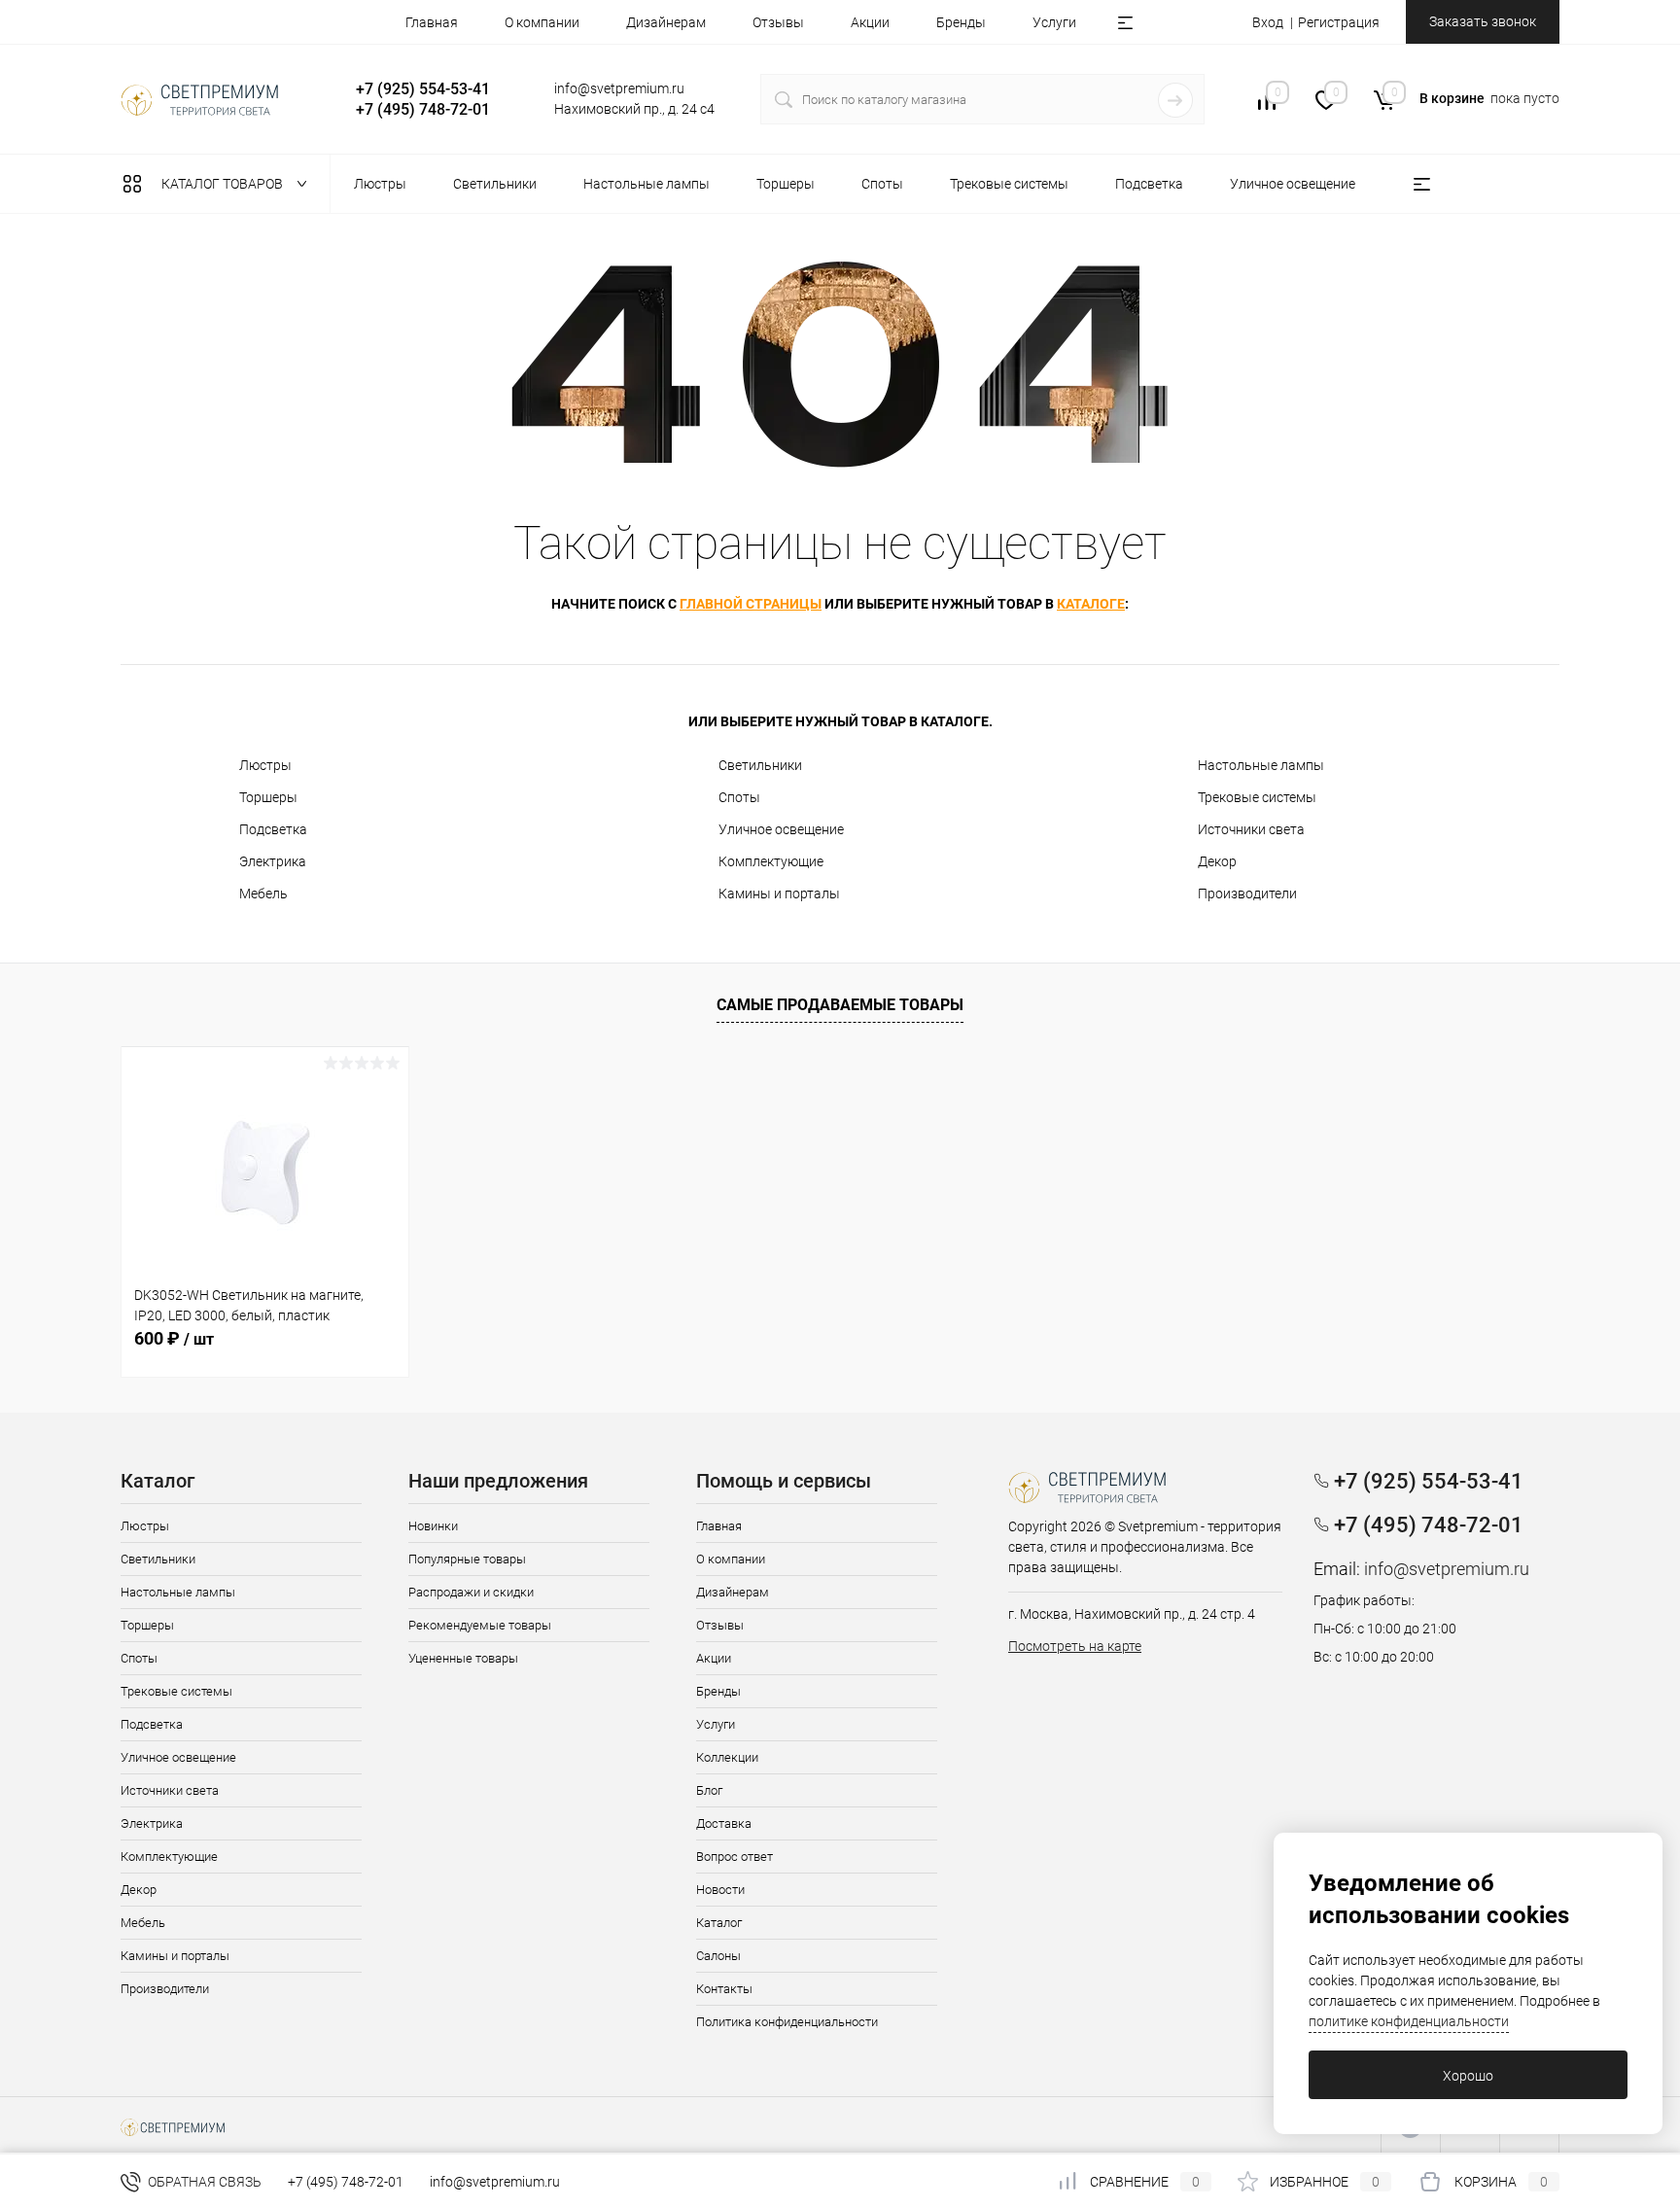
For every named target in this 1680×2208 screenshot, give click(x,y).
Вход (1268, 22)
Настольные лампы (1261, 765)
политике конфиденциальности (1409, 2021)
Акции (870, 22)
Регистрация (1339, 22)
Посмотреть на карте (1075, 1646)
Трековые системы (1257, 797)
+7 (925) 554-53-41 (423, 89)
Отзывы (778, 22)
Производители (1247, 894)
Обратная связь (203, 2182)
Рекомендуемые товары (480, 1625)
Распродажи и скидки (471, 1592)
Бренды (961, 22)
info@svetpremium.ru (619, 88)
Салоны (718, 1956)
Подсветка (273, 829)
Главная (432, 22)
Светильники (760, 765)
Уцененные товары (463, 1658)
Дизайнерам (666, 22)
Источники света (1251, 829)
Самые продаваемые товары (840, 1005)
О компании (542, 22)
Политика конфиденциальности (787, 2022)
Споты (739, 797)
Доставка (724, 1823)
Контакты (724, 1989)
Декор (1217, 861)
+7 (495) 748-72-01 (423, 109)
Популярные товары (467, 1559)
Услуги (1054, 22)
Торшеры (268, 797)
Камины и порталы (779, 894)
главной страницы (751, 604)
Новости (720, 1890)
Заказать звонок (1483, 21)
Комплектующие (771, 861)
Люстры (265, 765)
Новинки (433, 1526)
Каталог (719, 1923)
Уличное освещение (781, 829)
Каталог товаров (224, 184)
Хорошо (1468, 2076)
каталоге (1091, 604)
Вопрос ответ (735, 1857)
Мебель (263, 894)
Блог (709, 1790)
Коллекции (727, 1757)
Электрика (273, 861)
